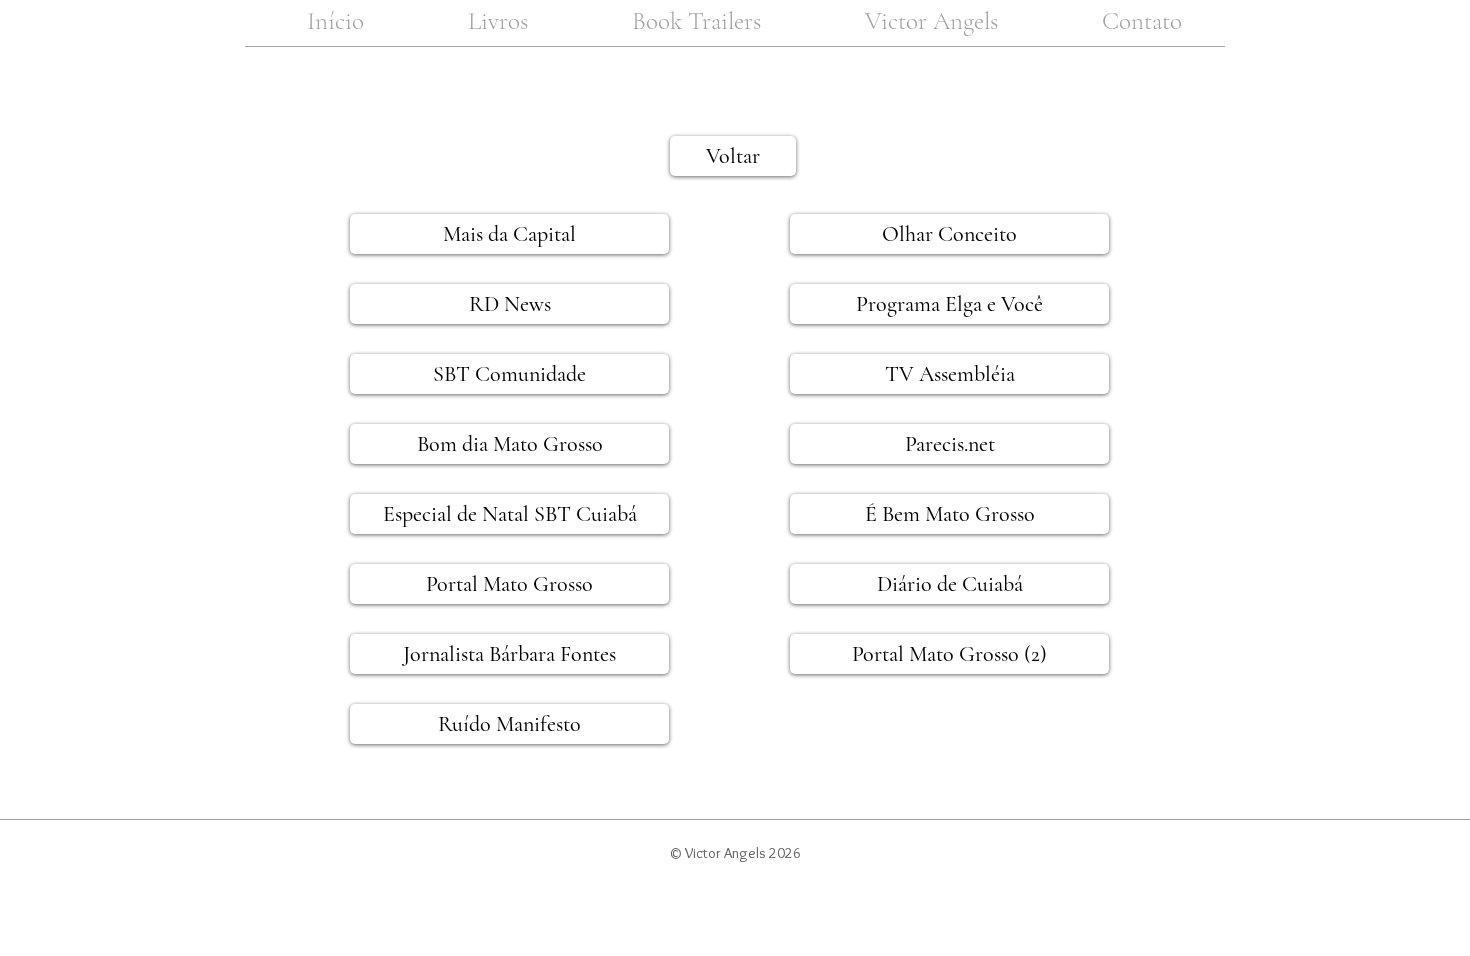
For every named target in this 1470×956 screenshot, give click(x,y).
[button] (498, 21)
